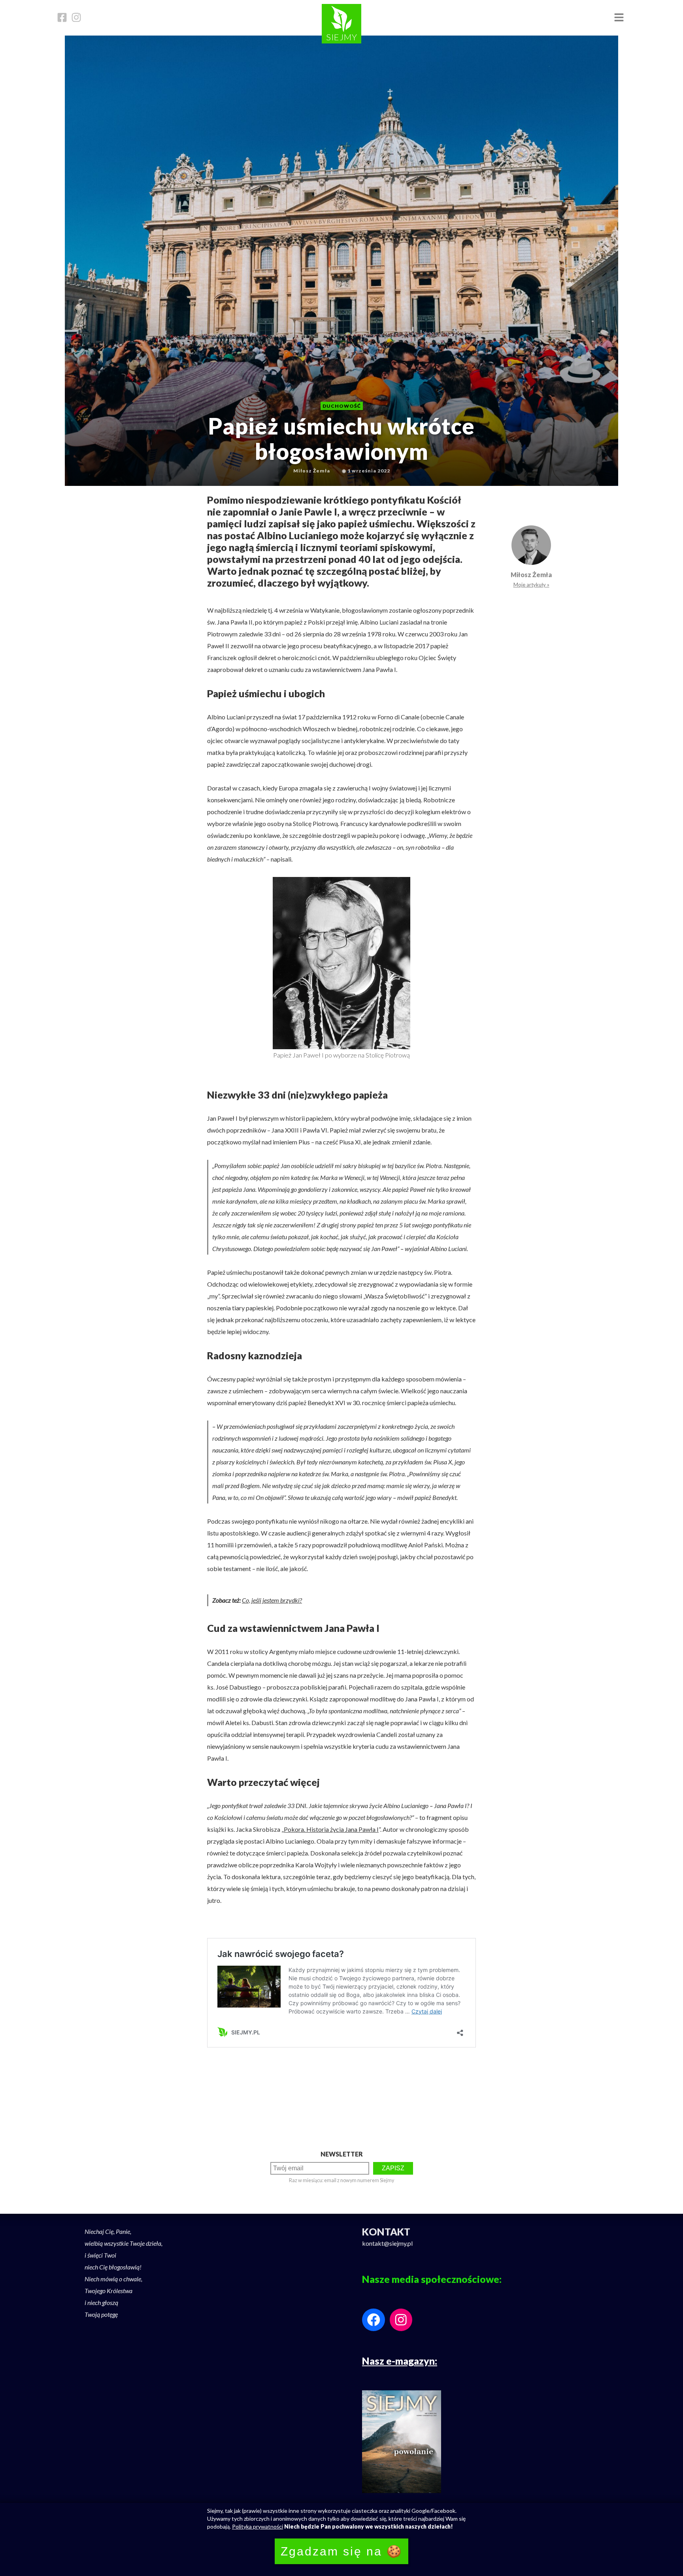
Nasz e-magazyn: (400, 2361)
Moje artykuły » (531, 585)
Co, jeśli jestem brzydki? (272, 1600)
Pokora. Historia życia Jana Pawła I (331, 1829)
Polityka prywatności (258, 2526)
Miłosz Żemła (531, 575)
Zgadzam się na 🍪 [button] (341, 2551)
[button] (619, 18)
